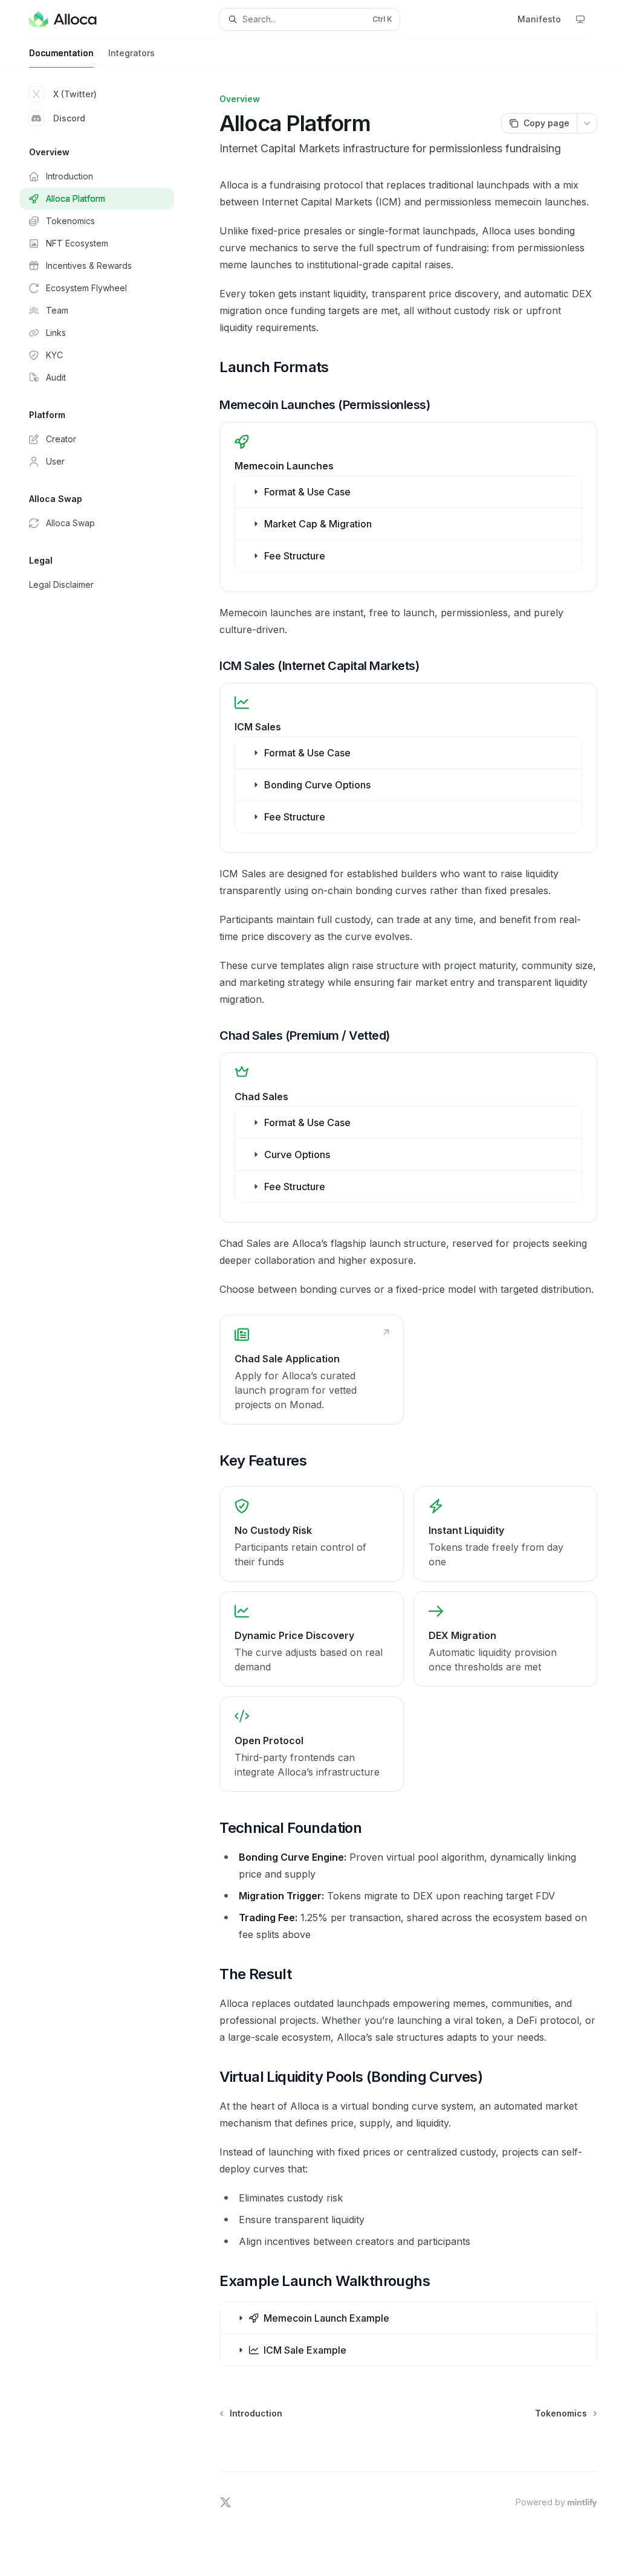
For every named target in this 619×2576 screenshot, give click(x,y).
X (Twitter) (75, 94)
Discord (69, 118)
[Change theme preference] (580, 19)
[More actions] (587, 123)
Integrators (131, 53)
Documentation (61, 53)
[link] (311, 1370)
